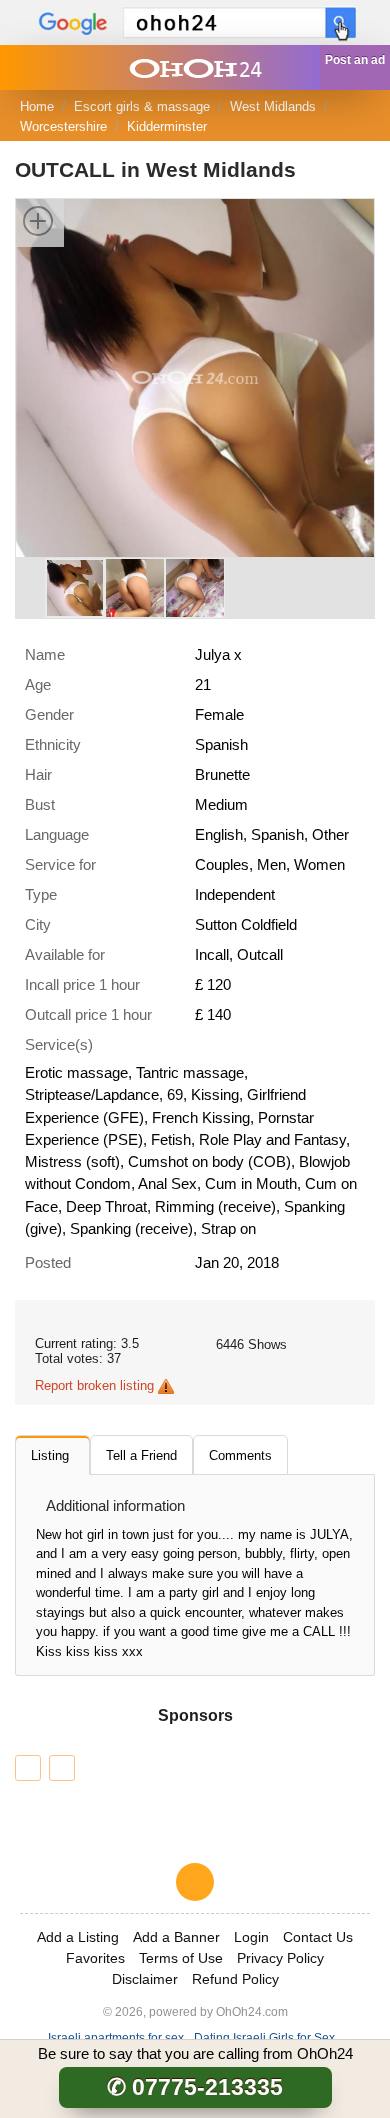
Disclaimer (145, 1979)
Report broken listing (94, 1385)
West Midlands (273, 106)
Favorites (95, 1958)
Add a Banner (176, 1937)
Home (37, 106)
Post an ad (355, 60)
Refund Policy (235, 1979)
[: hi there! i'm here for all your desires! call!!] (28, 1768)
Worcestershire (63, 126)
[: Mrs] (62, 1768)
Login (251, 1937)
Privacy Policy (280, 1958)
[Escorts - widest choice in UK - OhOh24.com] (195, 67)
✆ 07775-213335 (195, 2087)
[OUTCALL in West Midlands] (195, 376)
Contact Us (318, 1937)
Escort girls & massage (142, 106)
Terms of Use (181, 1958)
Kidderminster (167, 126)
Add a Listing (78, 1937)
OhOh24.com (252, 2011)
